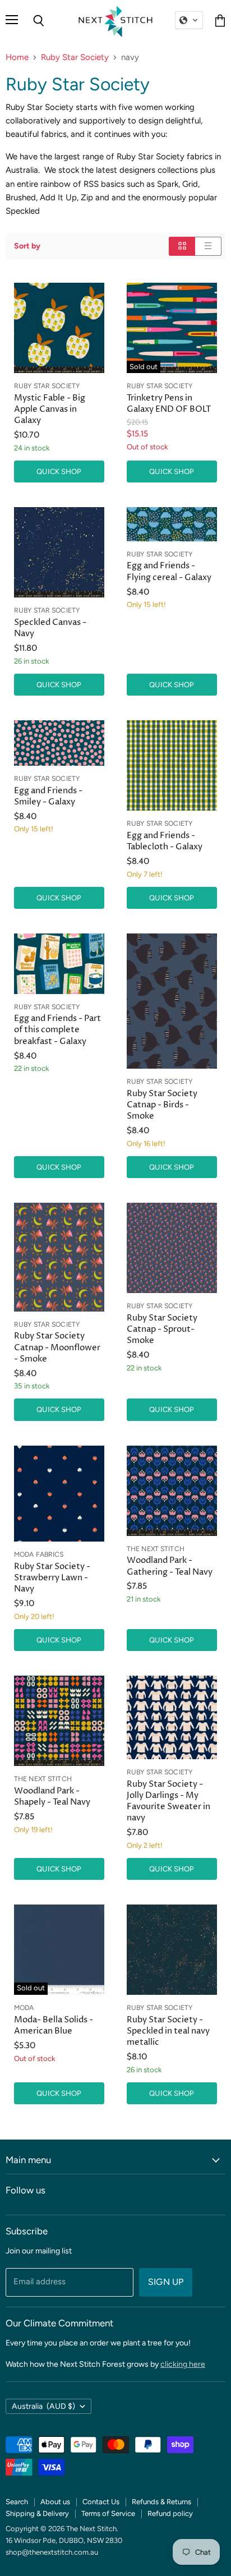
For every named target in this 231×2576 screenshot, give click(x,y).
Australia (43, 2406)
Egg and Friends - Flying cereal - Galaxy (169, 571)
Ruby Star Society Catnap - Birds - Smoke (162, 1105)
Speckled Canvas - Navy (50, 628)
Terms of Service (108, 2513)
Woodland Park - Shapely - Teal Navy (52, 1797)
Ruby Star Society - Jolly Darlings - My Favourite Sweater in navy (168, 1801)
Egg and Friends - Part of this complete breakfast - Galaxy (57, 1030)
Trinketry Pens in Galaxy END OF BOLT (169, 404)
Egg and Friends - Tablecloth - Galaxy (165, 841)
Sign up (166, 2282)
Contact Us (101, 2502)
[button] (189, 20)
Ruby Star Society (75, 58)
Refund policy (170, 2513)
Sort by (27, 246)
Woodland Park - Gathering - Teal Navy (170, 1566)
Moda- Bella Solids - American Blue (54, 2025)
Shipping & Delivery (37, 2513)
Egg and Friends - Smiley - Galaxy (48, 796)
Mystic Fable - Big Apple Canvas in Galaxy (50, 409)
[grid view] (182, 246)
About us (55, 2502)
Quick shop (59, 472)
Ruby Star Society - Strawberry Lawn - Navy (52, 1578)
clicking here (183, 2364)
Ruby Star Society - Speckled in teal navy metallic (168, 2031)
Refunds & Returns (161, 2502)
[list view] (208, 246)
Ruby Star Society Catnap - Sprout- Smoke (162, 1329)
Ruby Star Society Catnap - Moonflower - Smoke (57, 1347)
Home (17, 58)
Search (17, 2502)
